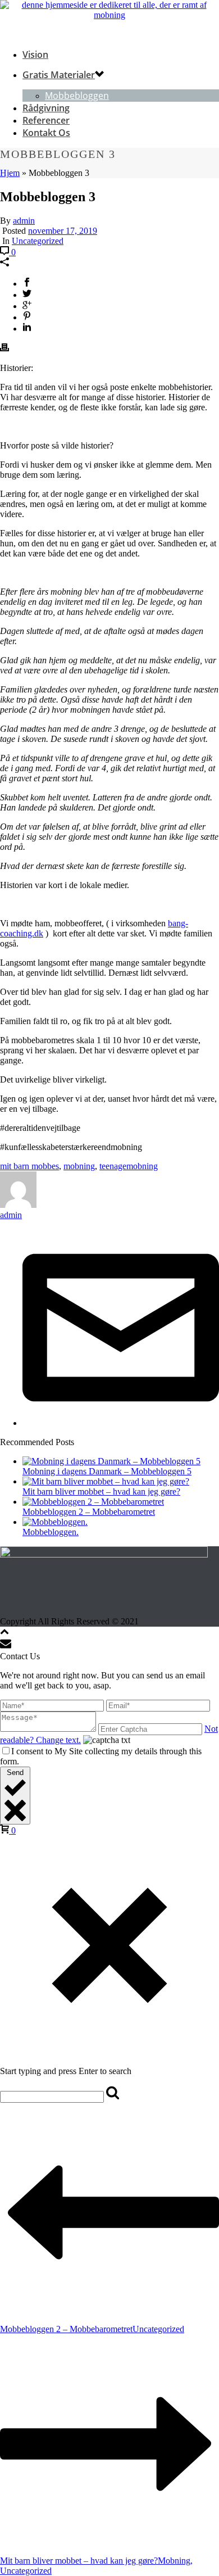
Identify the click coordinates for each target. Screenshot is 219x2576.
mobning (79, 1166)
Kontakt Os (46, 133)
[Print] (4, 349)
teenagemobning (129, 1166)
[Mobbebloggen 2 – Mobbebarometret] (93, 1502)
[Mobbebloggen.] (55, 1522)
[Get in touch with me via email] (121, 1423)
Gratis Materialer (59, 75)
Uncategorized (38, 241)
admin (24, 221)
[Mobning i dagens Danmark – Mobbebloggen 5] (111, 1461)
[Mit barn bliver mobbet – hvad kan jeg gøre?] (106, 1481)
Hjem (10, 173)
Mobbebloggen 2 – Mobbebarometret (89, 1512)
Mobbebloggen (77, 96)
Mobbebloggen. (51, 1532)
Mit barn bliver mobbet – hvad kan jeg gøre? (101, 1491)
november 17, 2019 (63, 231)
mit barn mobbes (29, 1166)
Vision (35, 55)
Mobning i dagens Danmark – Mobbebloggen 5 (107, 1471)
